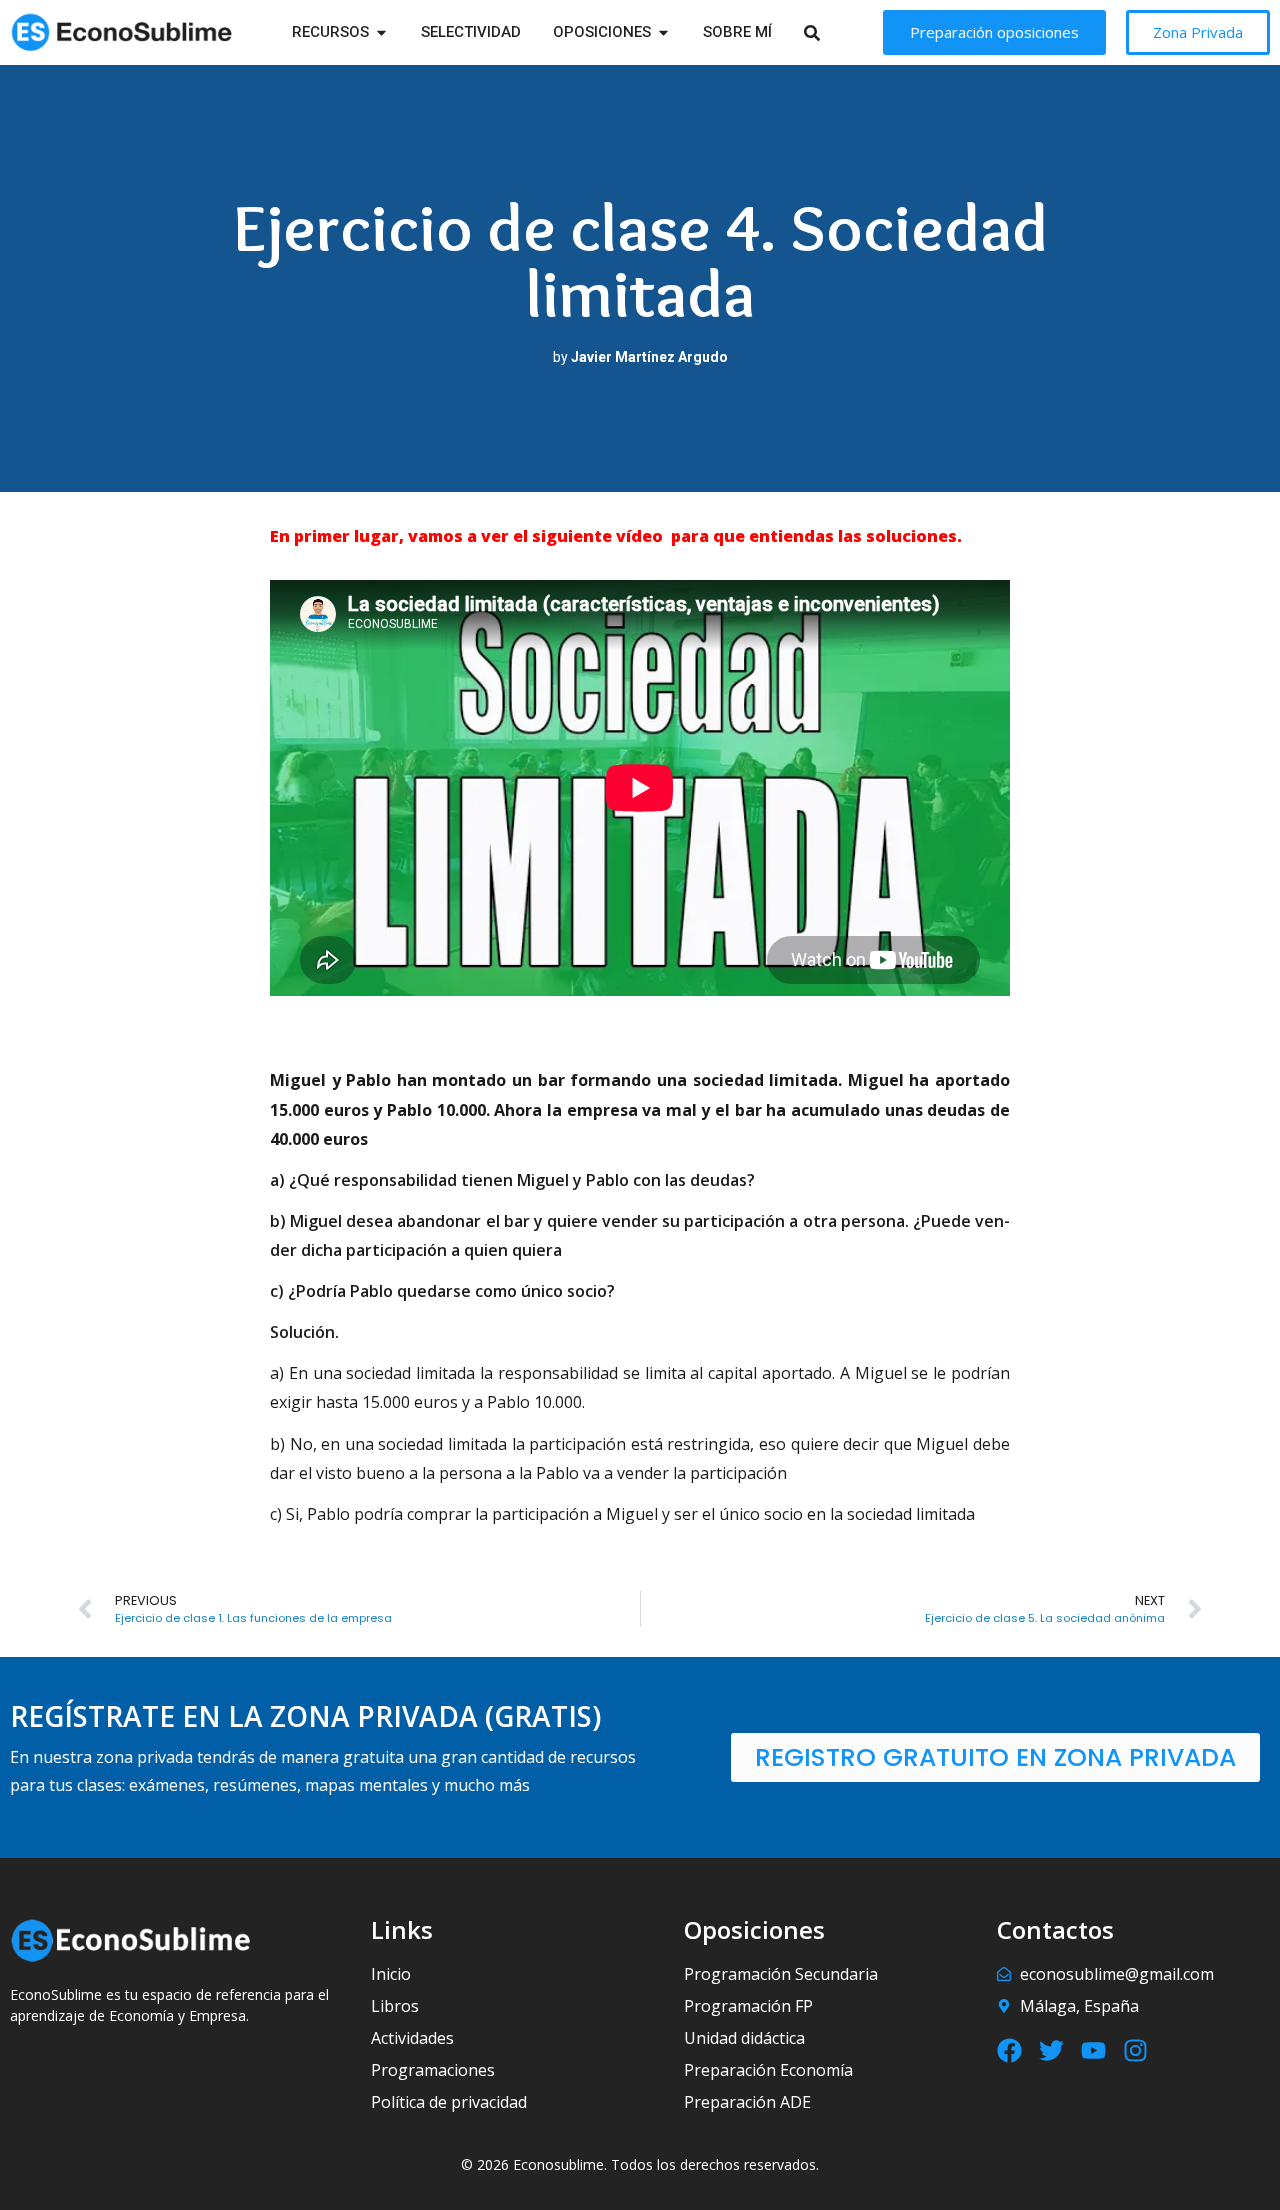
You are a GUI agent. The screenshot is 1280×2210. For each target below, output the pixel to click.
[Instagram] (1135, 2050)
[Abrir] (837, 32)
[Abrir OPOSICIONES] (663, 32)
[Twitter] (1051, 2050)
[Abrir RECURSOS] (381, 32)
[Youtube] (1093, 2050)
